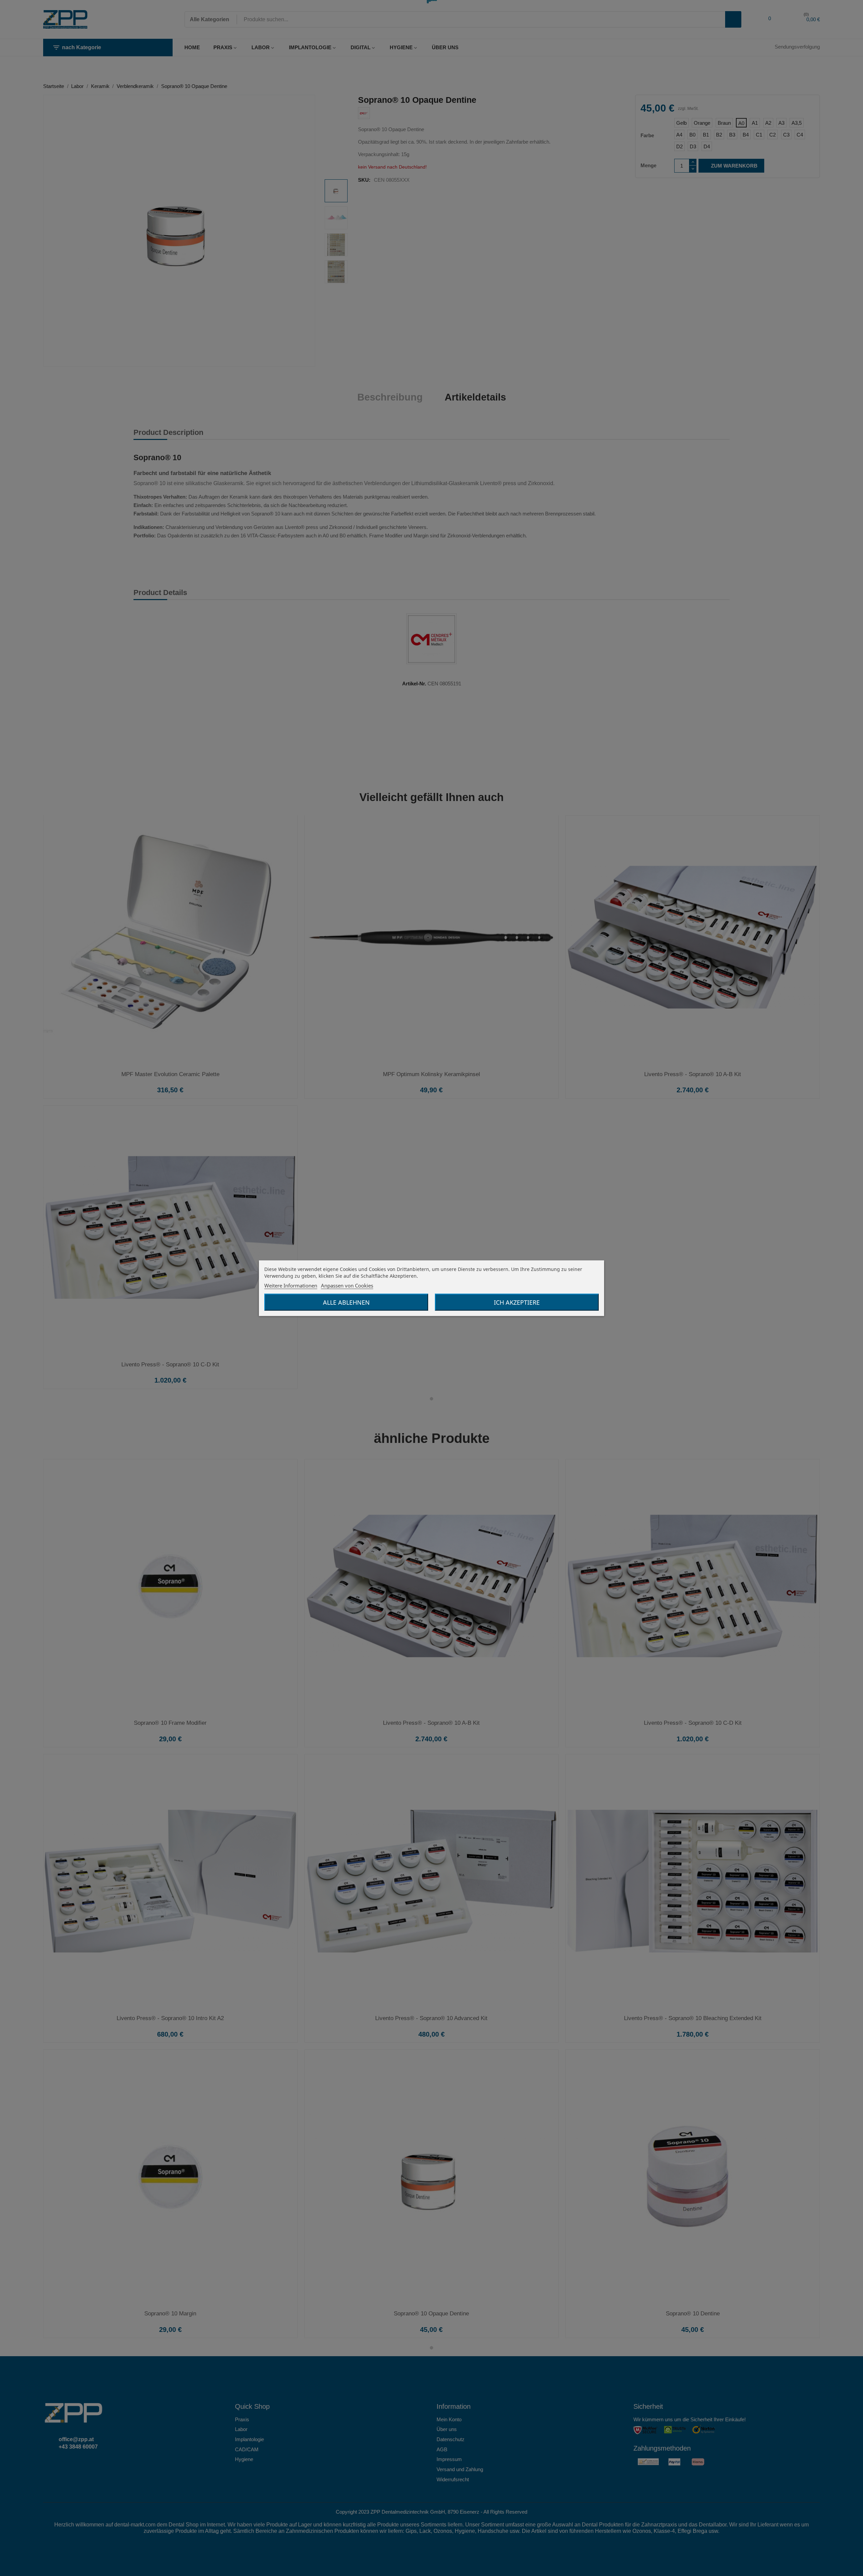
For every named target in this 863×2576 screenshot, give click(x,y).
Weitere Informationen (291, 1285)
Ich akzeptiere (517, 1302)
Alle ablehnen (346, 1302)
